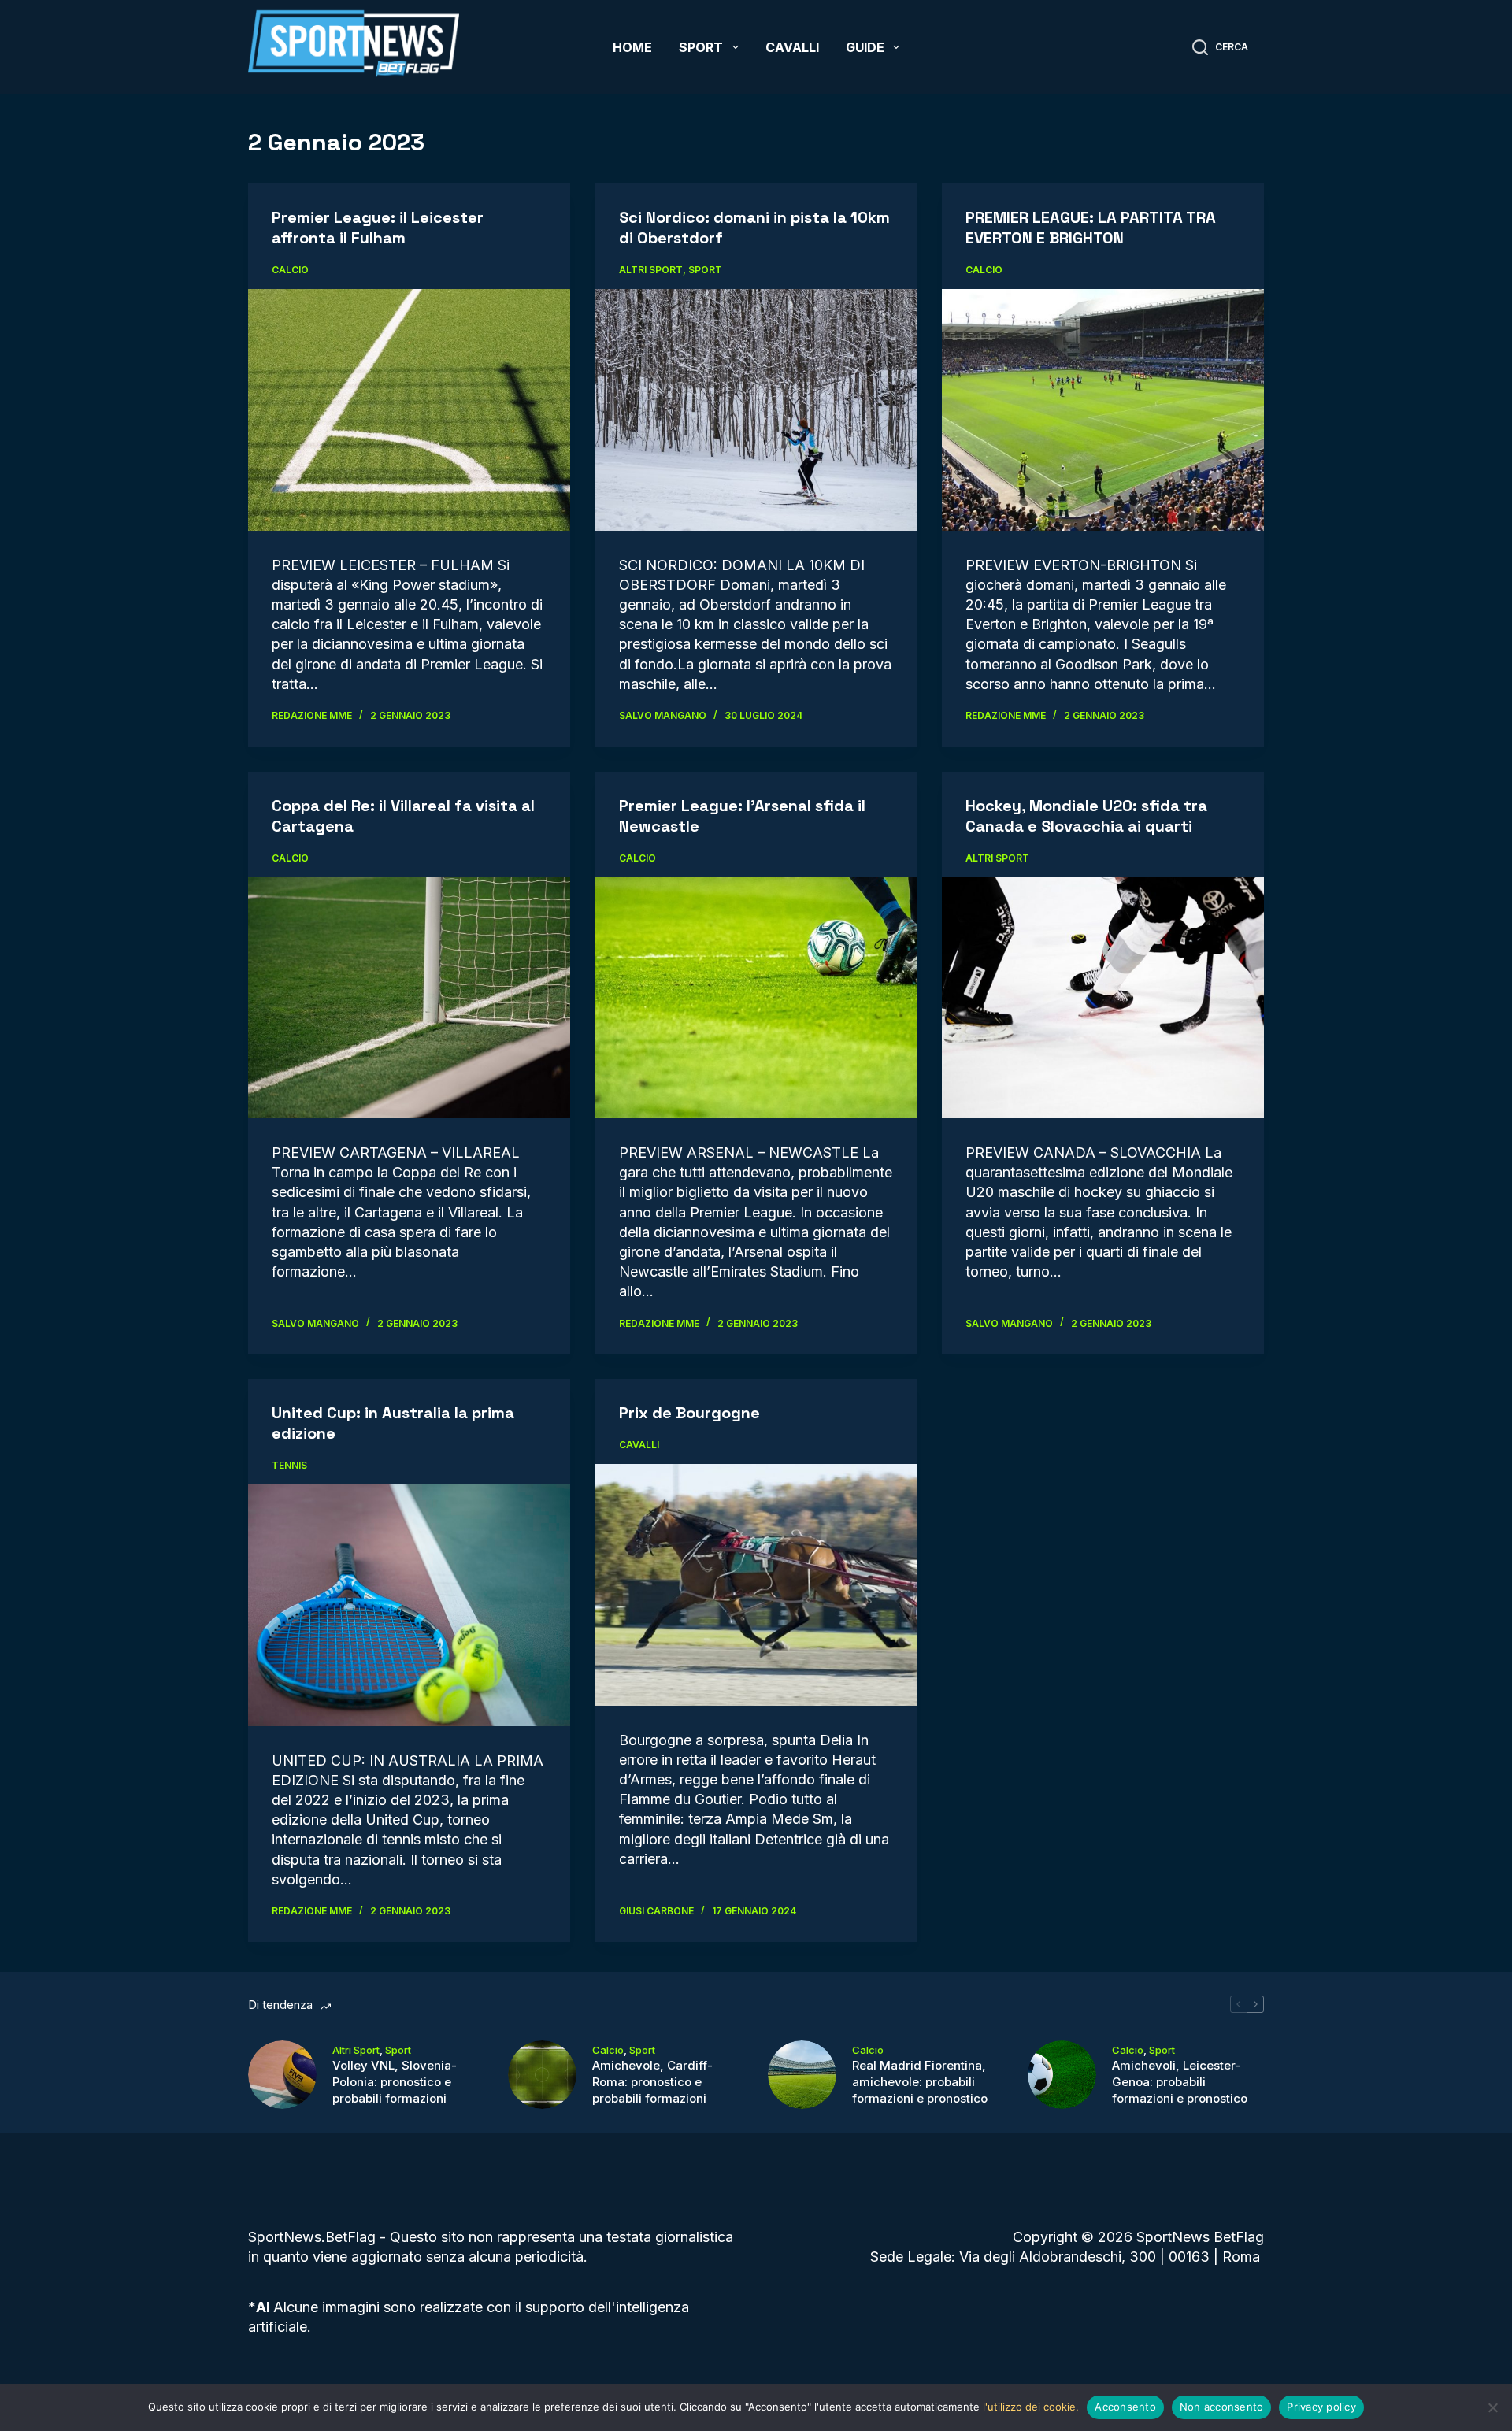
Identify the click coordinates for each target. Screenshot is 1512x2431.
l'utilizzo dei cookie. (1031, 2407)
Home (632, 47)
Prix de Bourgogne (689, 1413)
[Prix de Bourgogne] (756, 1585)
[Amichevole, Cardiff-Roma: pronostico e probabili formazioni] (542, 2075)
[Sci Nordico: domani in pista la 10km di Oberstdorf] (756, 410)
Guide (865, 47)
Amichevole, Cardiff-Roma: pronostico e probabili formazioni (652, 2082)
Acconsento (1125, 2407)
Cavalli (792, 47)
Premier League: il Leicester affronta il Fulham (378, 228)
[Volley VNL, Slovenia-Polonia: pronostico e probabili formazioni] (282, 2075)
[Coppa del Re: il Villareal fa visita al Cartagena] (409, 998)
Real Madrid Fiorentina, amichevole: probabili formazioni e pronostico (920, 2082)
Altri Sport (651, 270)
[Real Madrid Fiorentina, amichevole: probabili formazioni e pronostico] (802, 2075)
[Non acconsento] (1492, 2407)
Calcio (290, 270)
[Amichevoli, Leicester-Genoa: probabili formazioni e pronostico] (1062, 2075)
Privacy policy (1321, 2407)
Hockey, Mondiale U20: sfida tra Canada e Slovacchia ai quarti (1086, 816)
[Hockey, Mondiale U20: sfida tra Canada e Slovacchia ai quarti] (1103, 998)
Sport (701, 47)
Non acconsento (1222, 2407)
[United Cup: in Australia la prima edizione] (409, 1605)
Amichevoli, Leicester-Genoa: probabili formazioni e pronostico (1180, 2082)
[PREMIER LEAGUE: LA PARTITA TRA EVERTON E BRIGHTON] (1103, 409)
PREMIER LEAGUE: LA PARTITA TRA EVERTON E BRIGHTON (1091, 228)
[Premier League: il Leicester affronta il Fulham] (409, 409)
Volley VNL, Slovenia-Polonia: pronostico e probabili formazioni (395, 2082)
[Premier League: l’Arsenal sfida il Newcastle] (756, 998)
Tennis (289, 1465)
